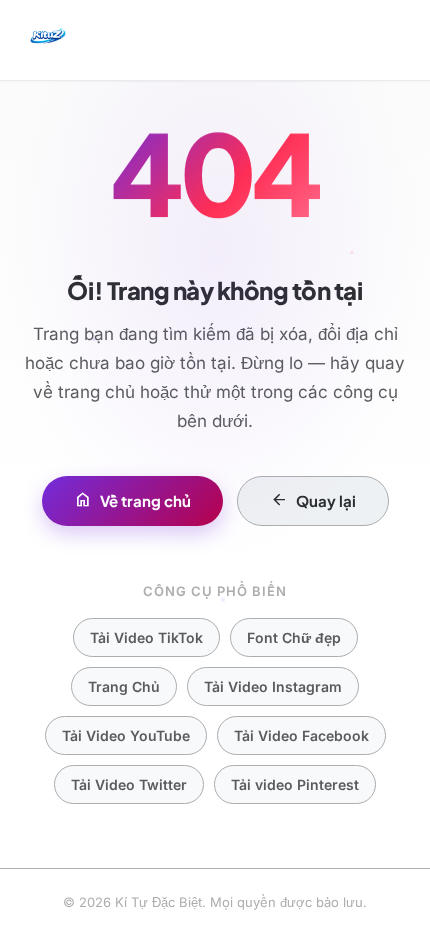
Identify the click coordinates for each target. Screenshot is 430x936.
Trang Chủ (124, 686)
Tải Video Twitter (129, 784)
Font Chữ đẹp (294, 637)
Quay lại (313, 500)
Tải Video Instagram (273, 686)
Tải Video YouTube (126, 735)
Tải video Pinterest (295, 784)
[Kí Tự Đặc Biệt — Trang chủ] (48, 40)
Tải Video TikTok (146, 637)
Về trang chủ (132, 500)
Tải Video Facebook (301, 735)
